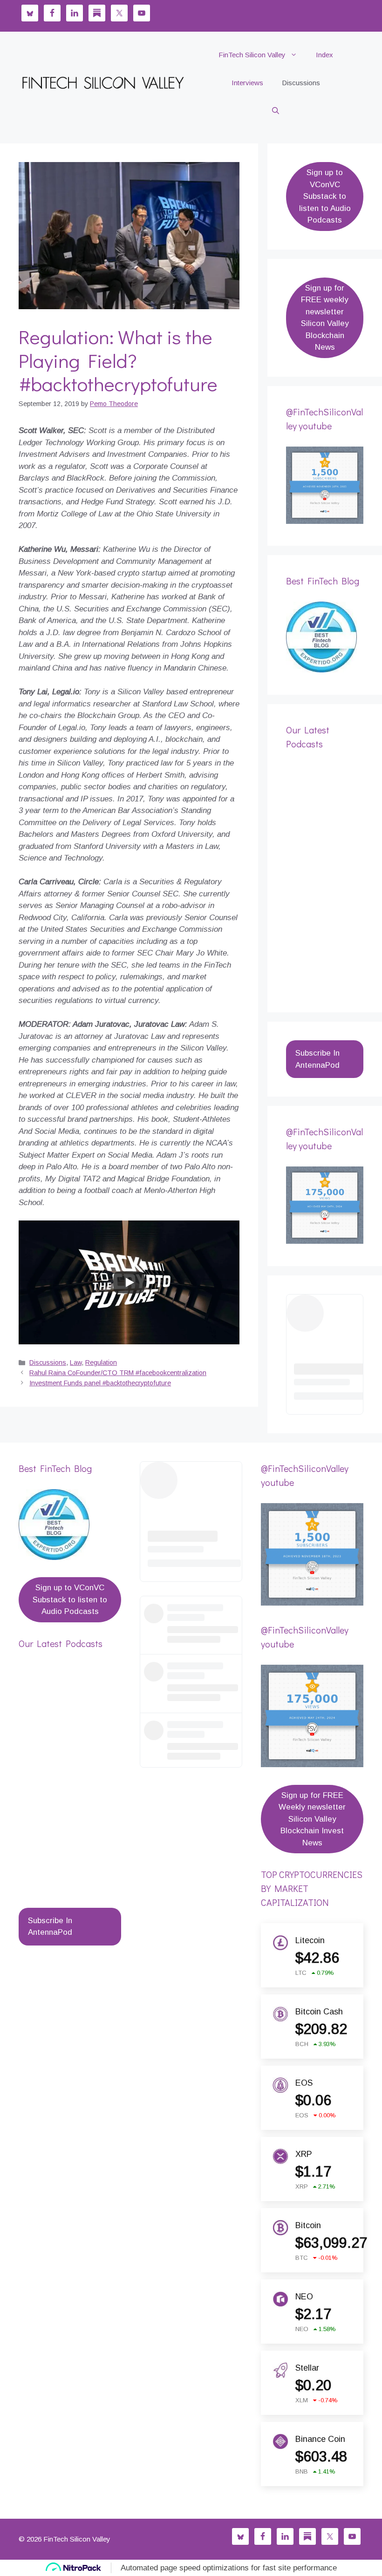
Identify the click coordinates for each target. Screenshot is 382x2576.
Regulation (101, 1363)
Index (324, 55)
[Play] (129, 1282)
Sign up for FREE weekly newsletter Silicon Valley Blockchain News (325, 318)
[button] (276, 111)
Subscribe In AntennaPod (317, 1059)
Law (76, 1363)
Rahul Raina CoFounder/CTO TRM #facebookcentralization (118, 1373)
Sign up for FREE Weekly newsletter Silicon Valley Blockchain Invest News (312, 1819)
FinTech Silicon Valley (252, 55)
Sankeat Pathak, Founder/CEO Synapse (65, 1845)
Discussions (301, 83)
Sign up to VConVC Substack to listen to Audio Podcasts (325, 196)
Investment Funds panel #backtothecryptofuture (100, 1383)
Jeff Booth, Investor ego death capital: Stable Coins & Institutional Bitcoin (320, 848)
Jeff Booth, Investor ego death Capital (317, 920)
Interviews (247, 83)
